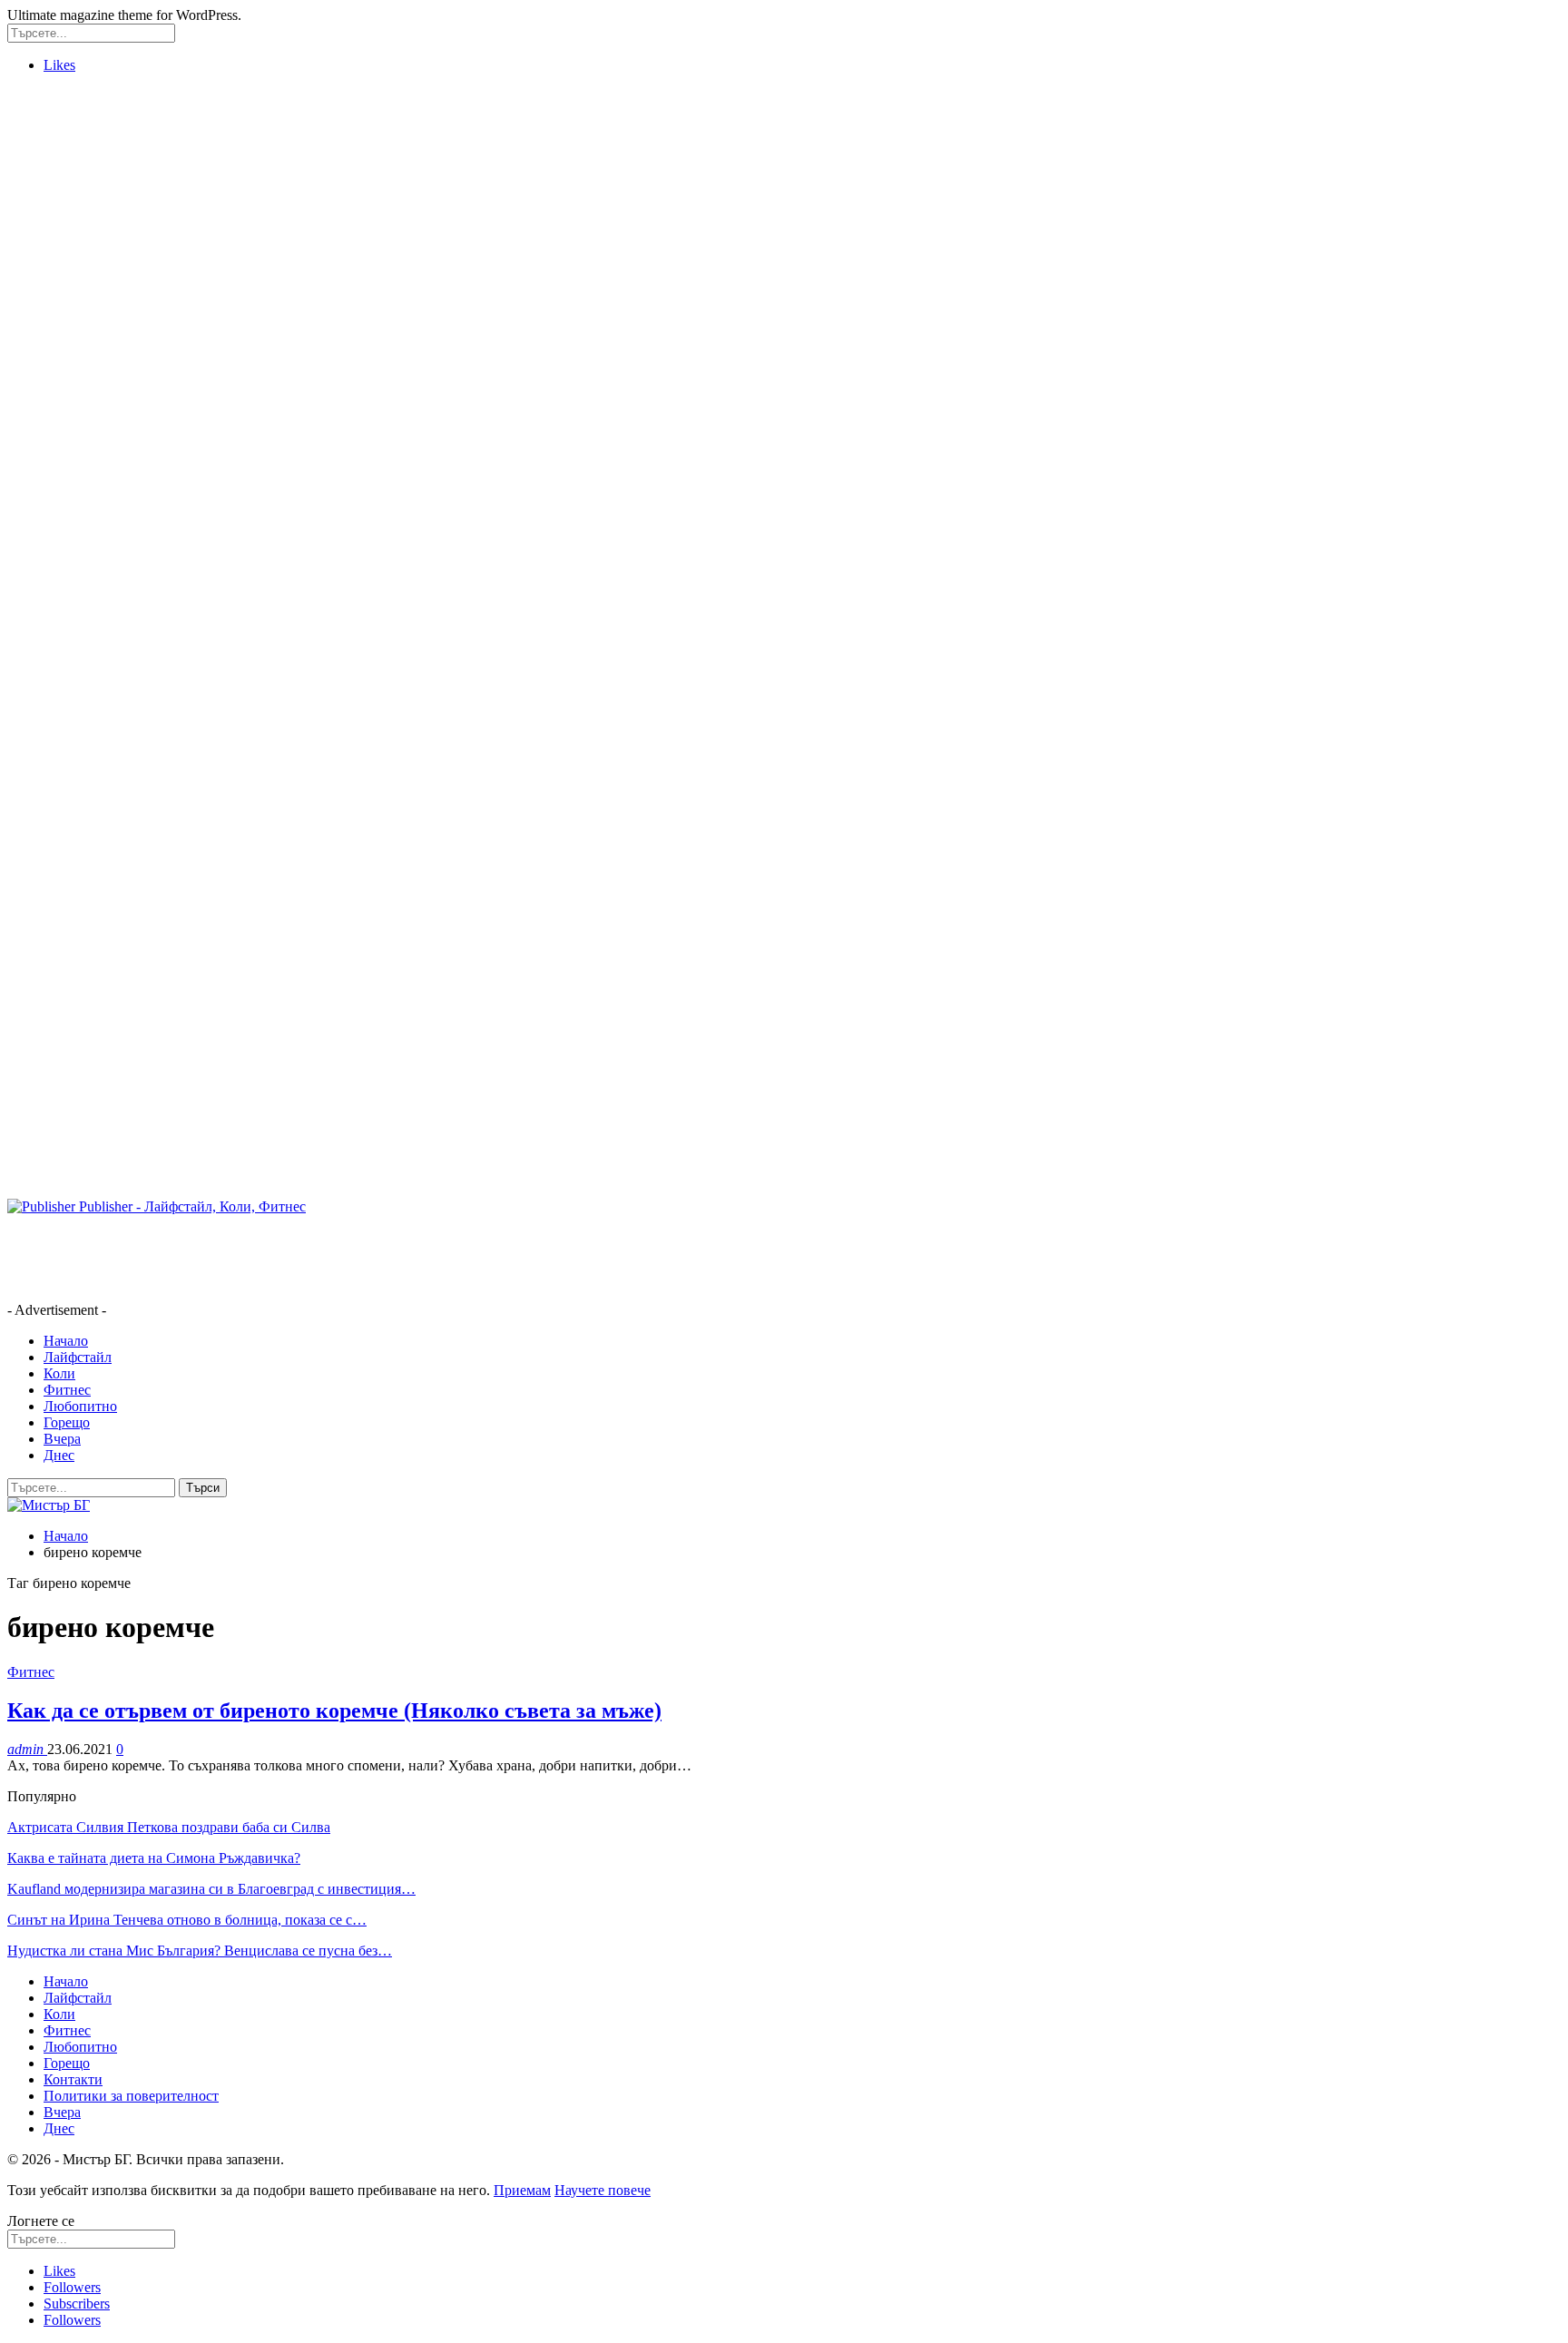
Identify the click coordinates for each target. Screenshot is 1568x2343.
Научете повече (603, 2190)
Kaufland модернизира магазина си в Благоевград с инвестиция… (211, 1889)
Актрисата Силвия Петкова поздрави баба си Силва (169, 1827)
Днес (59, 1455)
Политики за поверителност (131, 2096)
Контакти (73, 2079)
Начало (66, 1341)
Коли (59, 1373)
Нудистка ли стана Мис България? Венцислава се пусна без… (200, 1951)
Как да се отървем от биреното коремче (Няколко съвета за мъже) (334, 1711)
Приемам (522, 2190)
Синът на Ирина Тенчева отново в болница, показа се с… (187, 1920)
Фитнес (67, 1390)
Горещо (67, 1422)
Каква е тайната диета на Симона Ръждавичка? (154, 1858)
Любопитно (80, 1406)
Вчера (62, 1439)
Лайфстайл (78, 1357)
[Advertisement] (80, 360)
